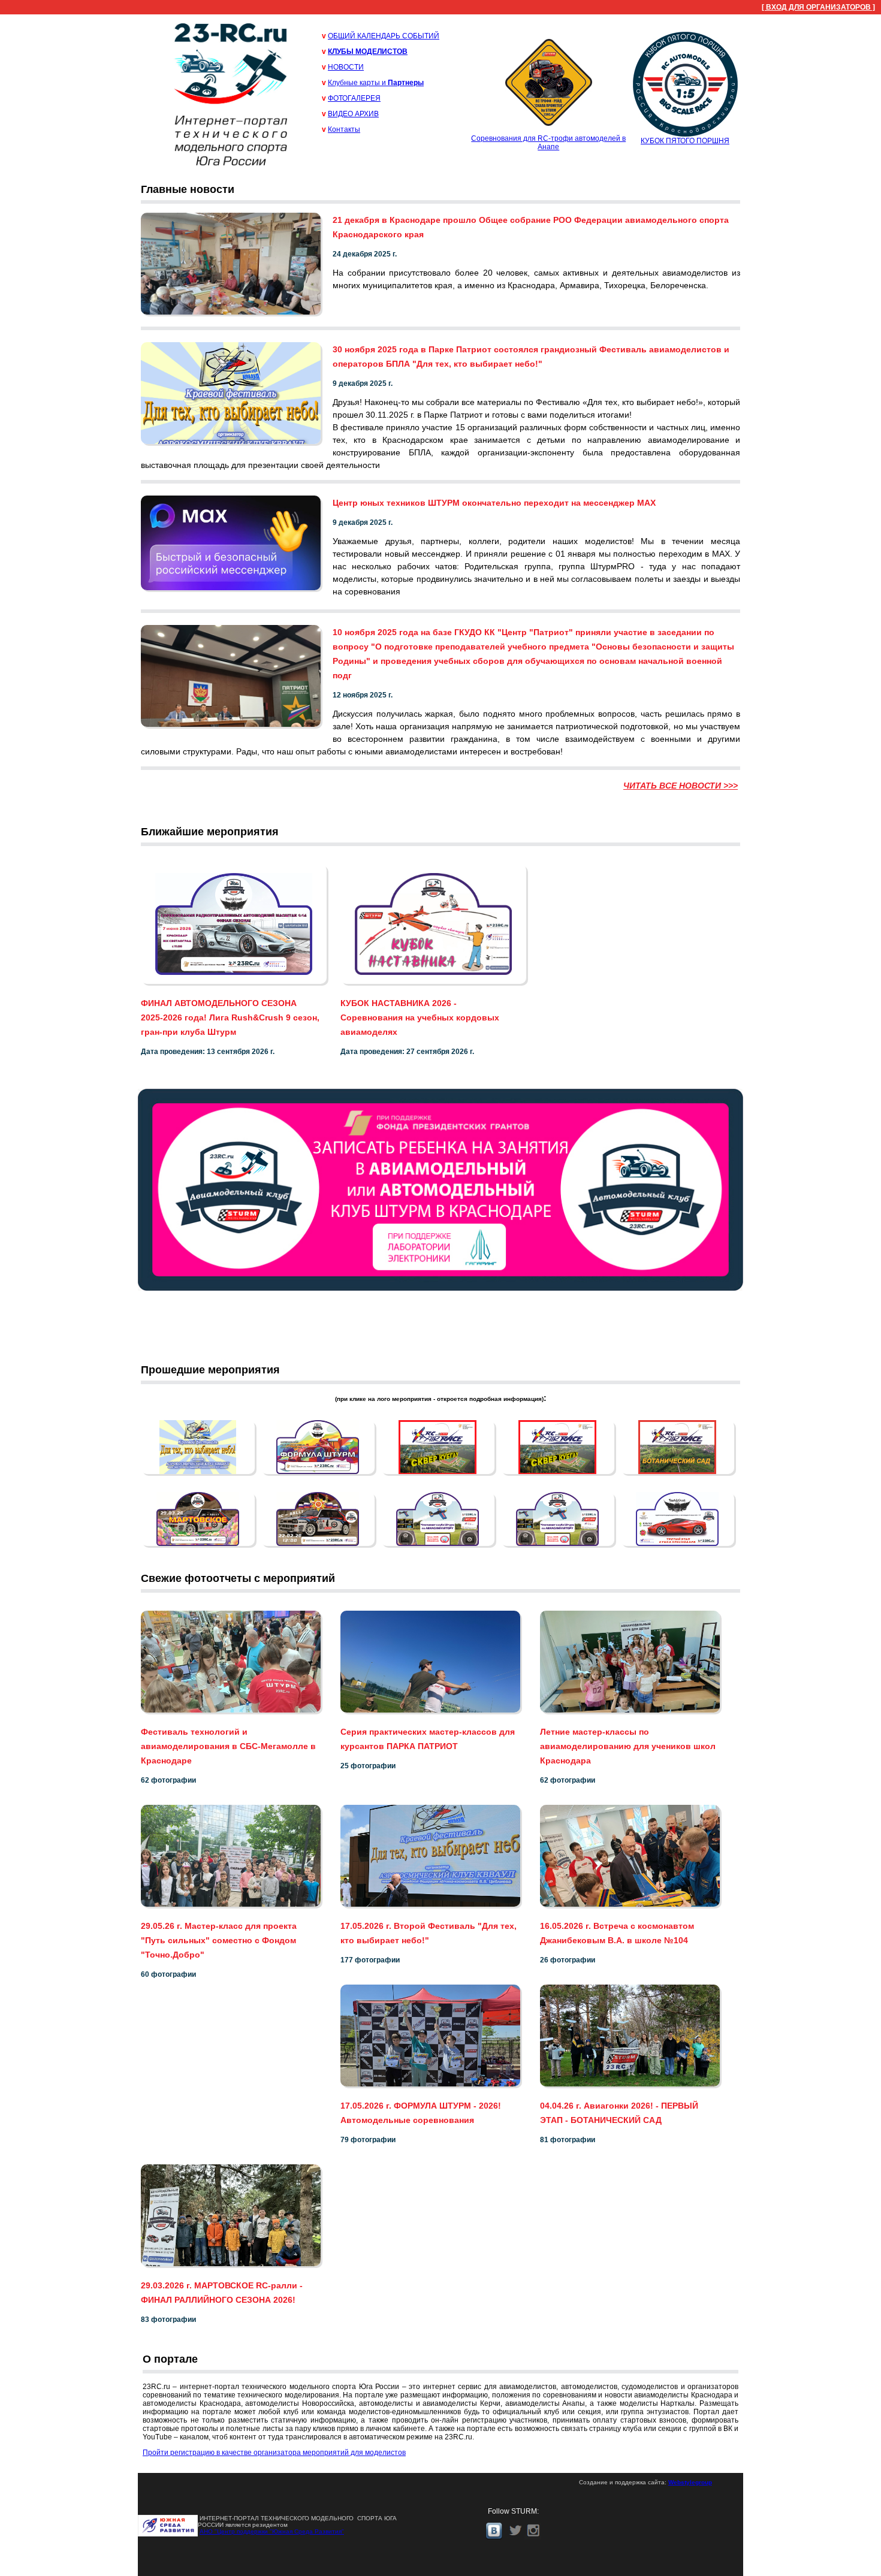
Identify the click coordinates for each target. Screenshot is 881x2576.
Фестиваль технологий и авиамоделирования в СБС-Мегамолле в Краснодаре (228, 1746)
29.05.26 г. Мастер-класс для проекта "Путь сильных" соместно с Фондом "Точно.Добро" (219, 1940)
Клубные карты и (376, 83)
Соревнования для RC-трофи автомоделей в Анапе (548, 143)
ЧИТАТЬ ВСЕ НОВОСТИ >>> (681, 786)
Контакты (344, 129)
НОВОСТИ (346, 67)
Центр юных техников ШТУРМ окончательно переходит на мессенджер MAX (494, 503)
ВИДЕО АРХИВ (353, 114)
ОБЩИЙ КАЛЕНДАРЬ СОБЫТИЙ (384, 36)
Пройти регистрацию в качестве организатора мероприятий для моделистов (274, 2453)
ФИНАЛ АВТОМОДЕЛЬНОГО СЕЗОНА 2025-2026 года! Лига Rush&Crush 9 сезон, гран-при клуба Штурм (230, 1017)
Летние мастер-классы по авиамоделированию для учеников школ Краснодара (628, 1746)
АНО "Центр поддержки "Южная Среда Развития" (272, 2531)
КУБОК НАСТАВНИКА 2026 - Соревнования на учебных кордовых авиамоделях (420, 1017)
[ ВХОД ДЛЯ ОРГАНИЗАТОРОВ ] (818, 7)
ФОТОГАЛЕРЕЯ (354, 98)
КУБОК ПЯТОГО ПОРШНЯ (685, 141)
